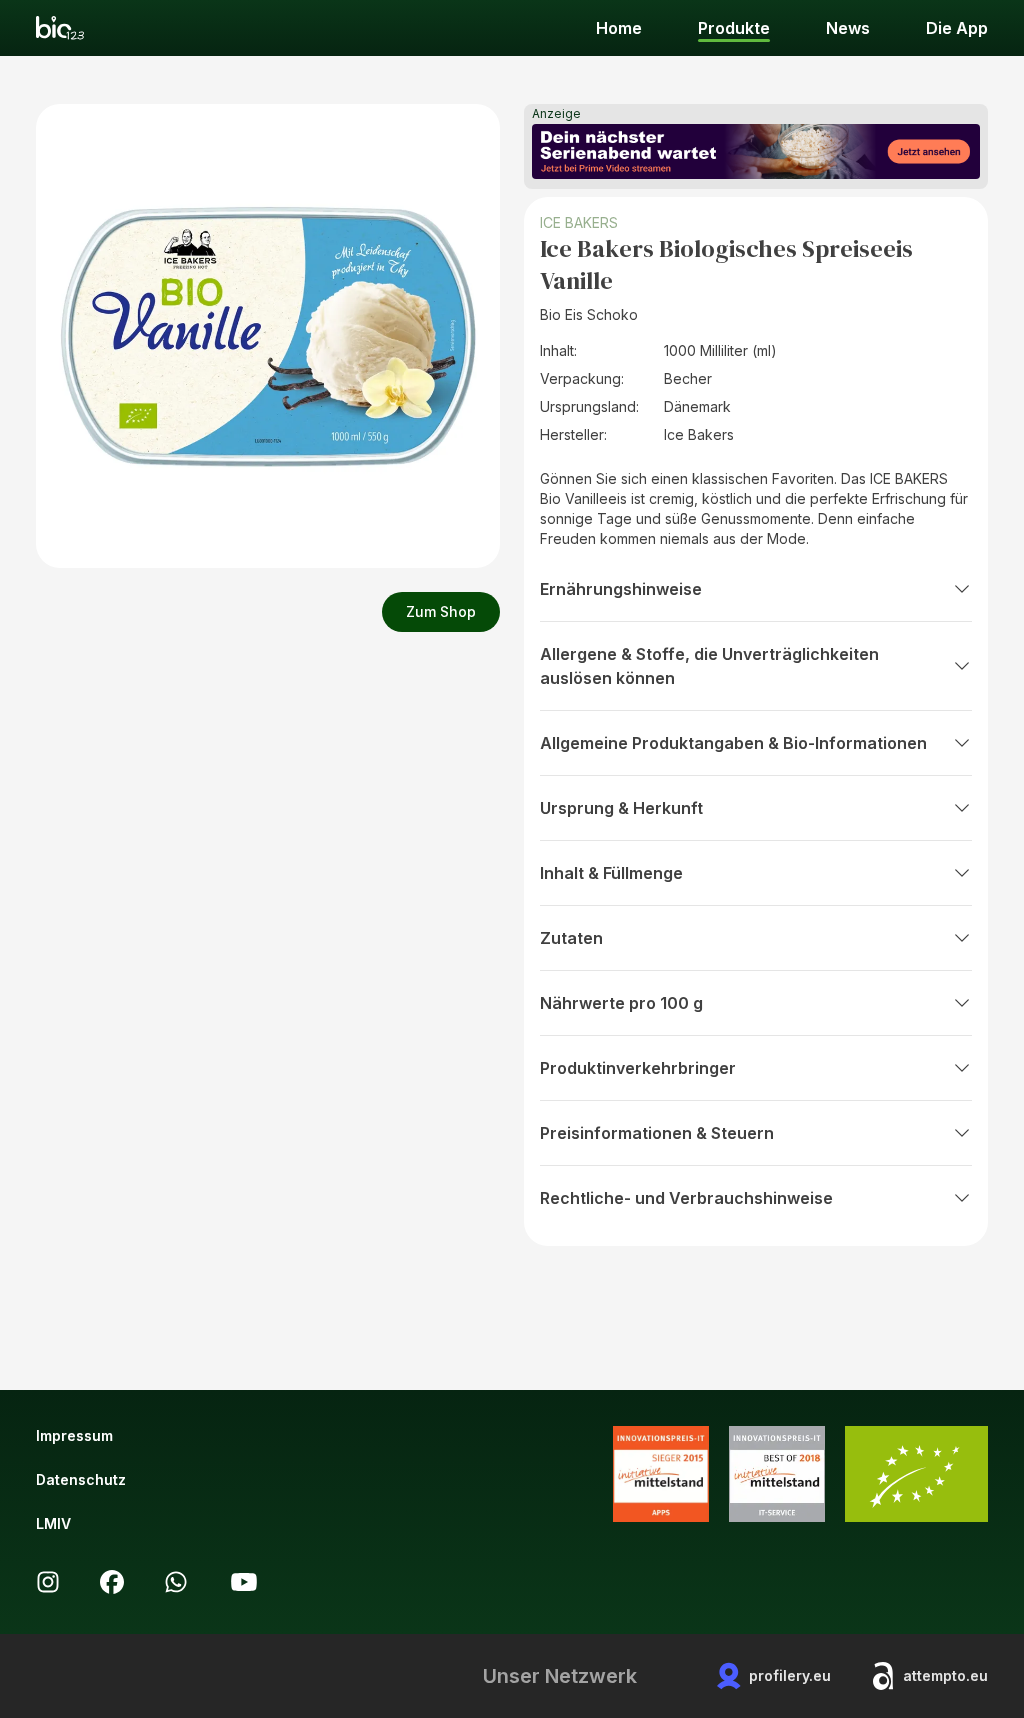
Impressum (74, 1435)
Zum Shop (441, 611)
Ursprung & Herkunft (621, 808)
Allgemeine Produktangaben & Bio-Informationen (733, 743)
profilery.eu (790, 1675)
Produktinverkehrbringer (638, 1068)
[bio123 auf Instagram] (48, 1582)
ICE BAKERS (579, 222)
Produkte (734, 28)
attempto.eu (945, 1675)
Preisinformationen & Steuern (657, 1133)
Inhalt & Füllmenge (611, 873)
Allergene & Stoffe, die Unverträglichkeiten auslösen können (709, 666)
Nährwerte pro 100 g (621, 1003)
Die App (957, 28)
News (848, 28)
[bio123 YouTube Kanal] (244, 1582)
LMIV (53, 1523)
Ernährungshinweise (621, 589)
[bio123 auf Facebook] (112, 1582)
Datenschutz (81, 1479)
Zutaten (571, 938)
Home (619, 28)
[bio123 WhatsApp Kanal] (176, 1582)
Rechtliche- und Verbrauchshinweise (686, 1198)
